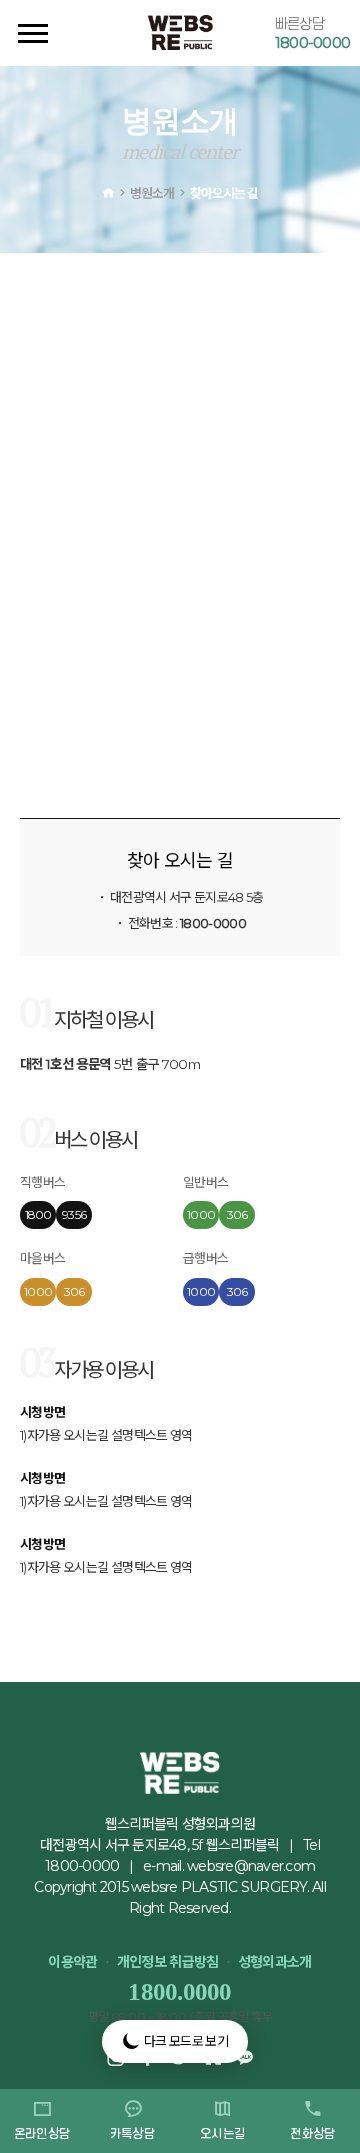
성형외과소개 (275, 1962)
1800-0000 (312, 42)
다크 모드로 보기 (184, 2041)
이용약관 (72, 1962)
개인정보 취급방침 (168, 1962)
